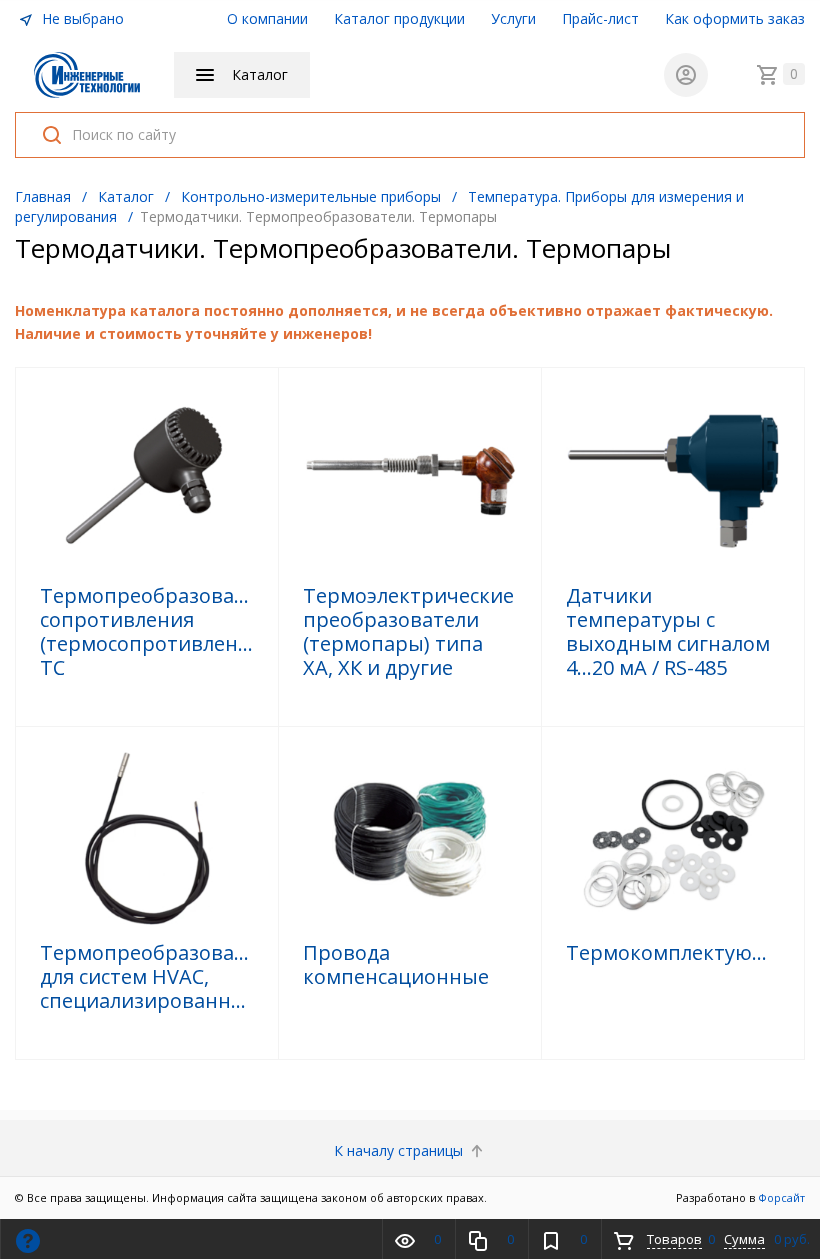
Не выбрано (81, 18)
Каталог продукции (399, 18)
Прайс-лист (600, 18)
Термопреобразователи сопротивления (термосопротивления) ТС (147, 632)
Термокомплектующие (673, 953)
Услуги (513, 18)
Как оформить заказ (735, 18)
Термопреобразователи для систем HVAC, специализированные (147, 977)
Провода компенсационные (396, 965)
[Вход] (686, 75)
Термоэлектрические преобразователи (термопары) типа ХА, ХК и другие (408, 632)
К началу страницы (400, 1150)
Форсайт (781, 1197)
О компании (267, 18)
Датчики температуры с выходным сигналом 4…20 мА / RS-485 (668, 632)
